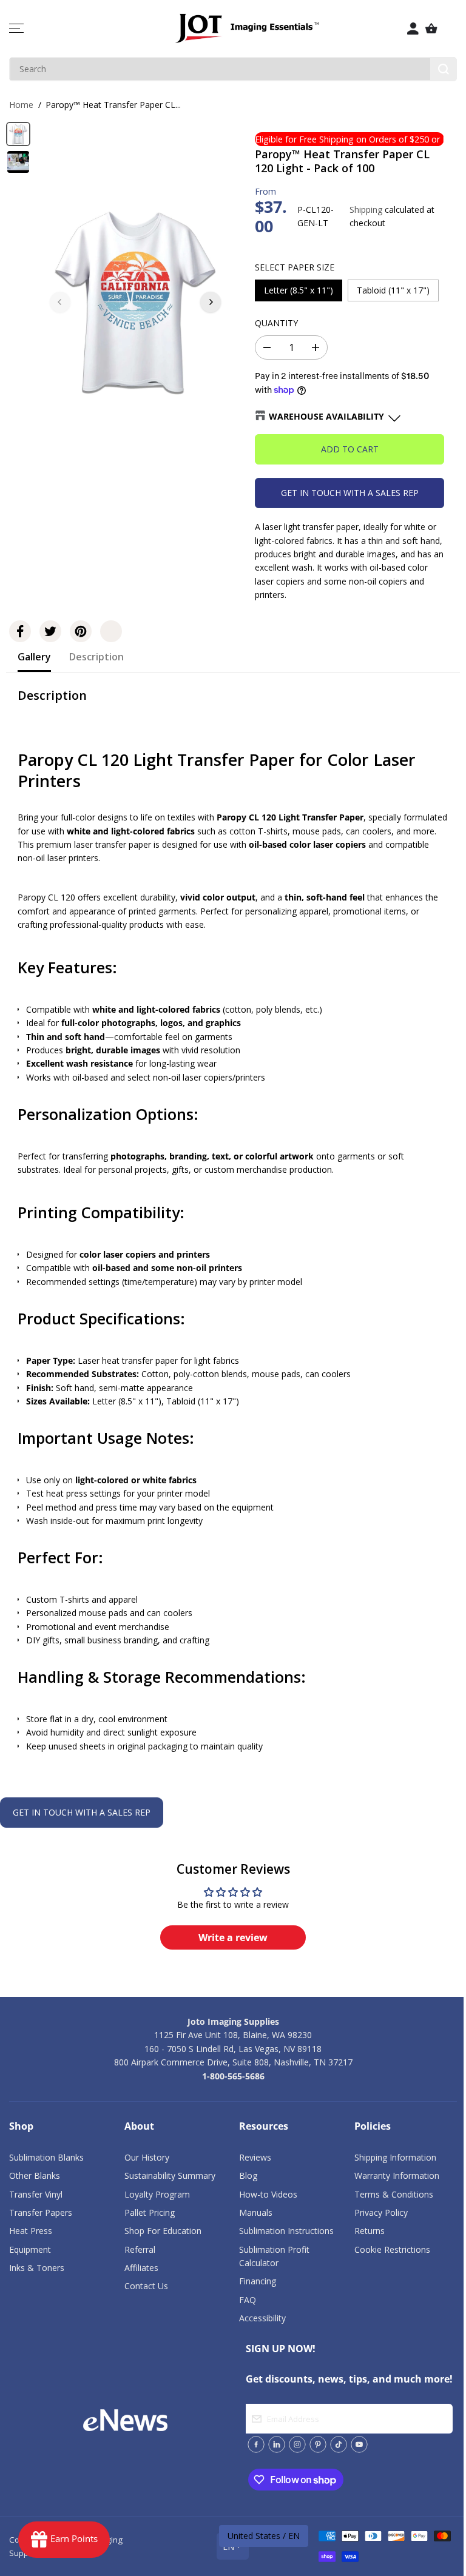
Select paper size (295, 267)
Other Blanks (35, 2175)
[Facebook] (20, 631)
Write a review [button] (233, 1937)
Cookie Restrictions (392, 2249)
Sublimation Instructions (286, 2231)
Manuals (256, 2212)
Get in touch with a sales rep (350, 493)
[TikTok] (339, 2444)
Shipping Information (395, 2157)
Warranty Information (397, 2175)
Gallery (34, 657)
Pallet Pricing (150, 2212)
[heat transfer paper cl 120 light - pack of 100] (135, 302)
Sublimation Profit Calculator (274, 2256)
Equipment (30, 2249)
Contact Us (146, 2286)
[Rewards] (64, 2540)
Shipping (366, 210)
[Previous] (60, 302)
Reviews (255, 2157)
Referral (140, 2249)
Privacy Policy (381, 2212)
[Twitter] (50, 631)
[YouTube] (359, 2444)
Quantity (276, 323)
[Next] (211, 302)
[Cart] (431, 29)
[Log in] (413, 29)
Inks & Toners (37, 2268)
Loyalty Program (157, 2194)
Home (21, 105)
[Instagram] (297, 2444)
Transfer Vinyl (36, 2194)
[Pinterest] (81, 631)
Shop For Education (163, 2231)
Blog (248, 2175)
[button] (16, 29)
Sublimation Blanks (46, 2157)
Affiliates (141, 2268)
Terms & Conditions (394, 2194)
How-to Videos (268, 2194)
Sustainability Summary (170, 2175)
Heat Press (31, 2231)
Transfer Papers (41, 2212)
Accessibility (262, 2318)
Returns (370, 2231)
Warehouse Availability (326, 416)
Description (96, 657)
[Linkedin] (277, 2444)
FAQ (248, 2300)
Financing (258, 2281)
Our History (147, 2157)
